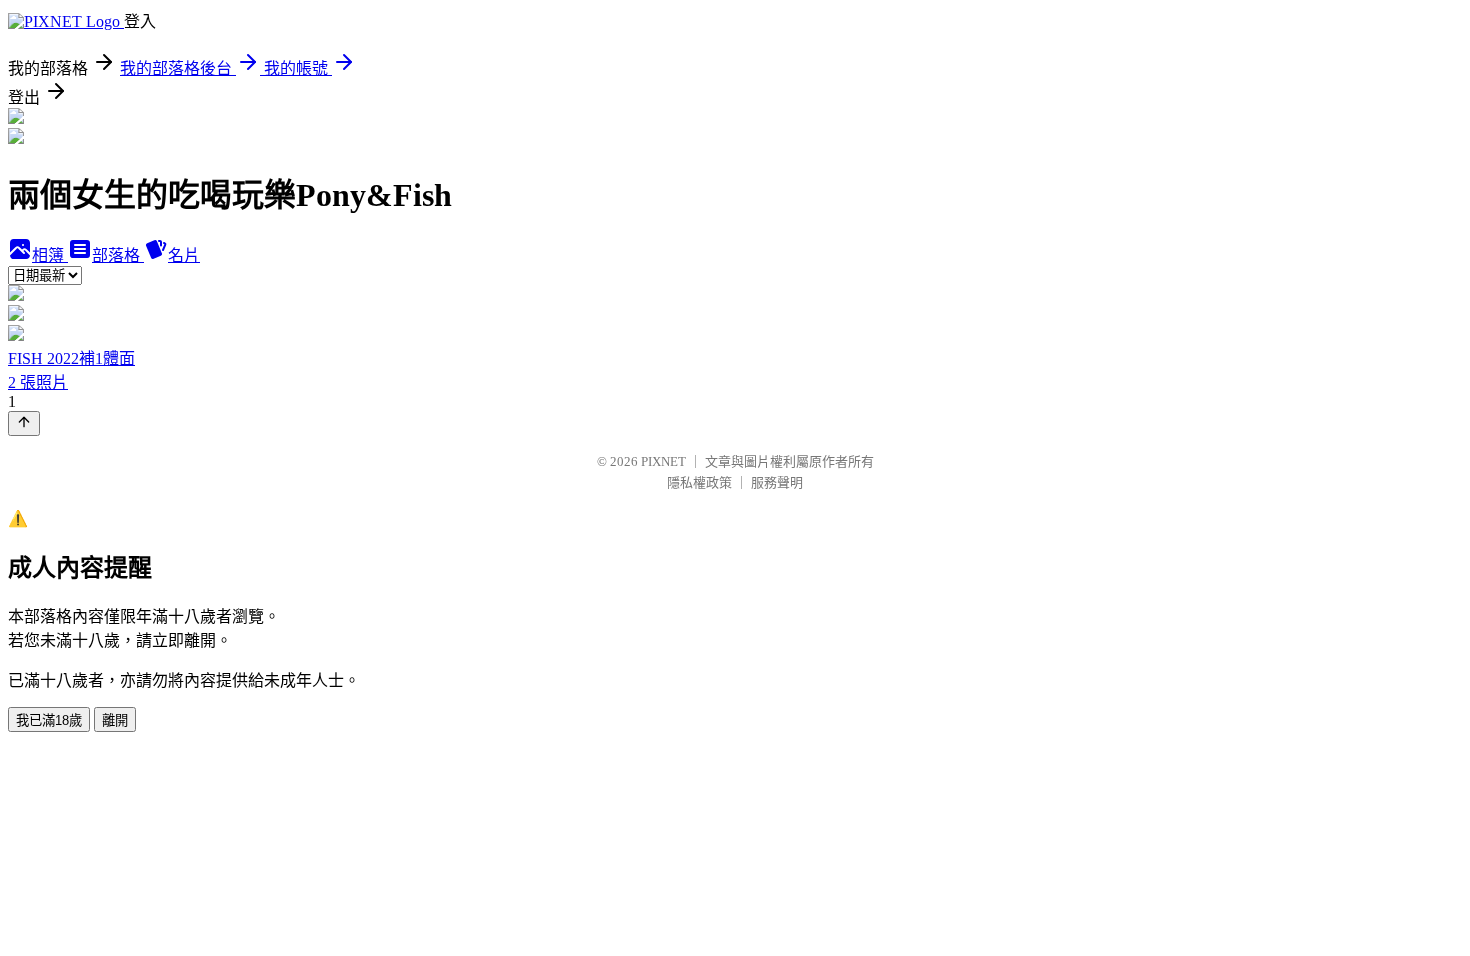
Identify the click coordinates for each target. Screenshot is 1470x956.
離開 (115, 720)
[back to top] (24, 423)
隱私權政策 (699, 482)
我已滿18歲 (49, 720)
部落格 (118, 255)
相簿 (50, 255)
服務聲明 (777, 482)
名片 (184, 255)
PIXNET (663, 461)
